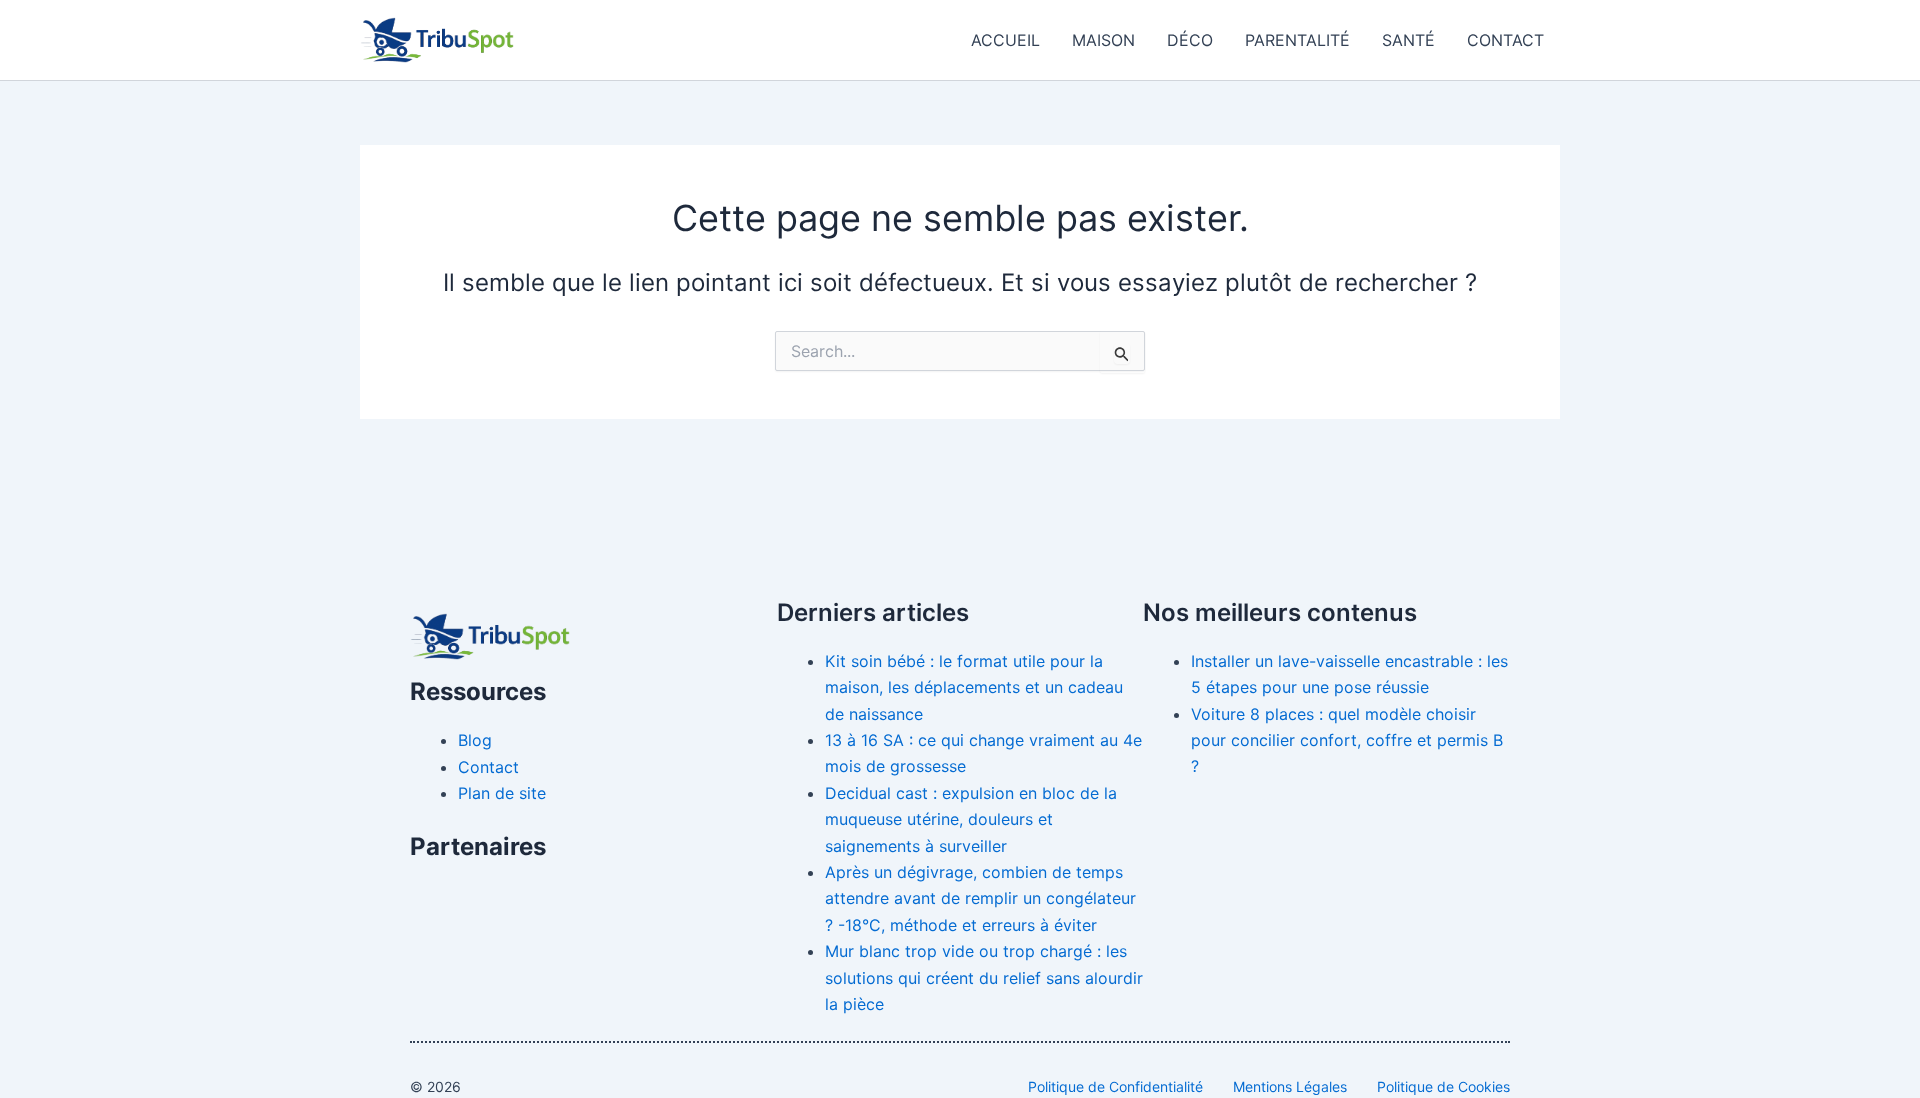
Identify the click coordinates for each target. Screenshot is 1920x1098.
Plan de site (502, 793)
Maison (1103, 40)
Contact (1505, 40)
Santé (1408, 40)
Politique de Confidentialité (1115, 1086)
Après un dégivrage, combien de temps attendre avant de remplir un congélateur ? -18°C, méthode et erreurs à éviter (980, 898)
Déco (1190, 40)
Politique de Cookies (1443, 1086)
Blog (475, 740)
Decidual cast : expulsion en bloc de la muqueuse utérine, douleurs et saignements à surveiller (971, 819)
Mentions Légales (1290, 1086)
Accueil (1005, 40)
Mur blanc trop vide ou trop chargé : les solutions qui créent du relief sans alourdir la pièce (984, 977)
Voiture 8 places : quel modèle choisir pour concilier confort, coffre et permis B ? (1347, 740)
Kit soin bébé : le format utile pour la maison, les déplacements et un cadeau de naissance (974, 687)
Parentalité (1297, 40)
